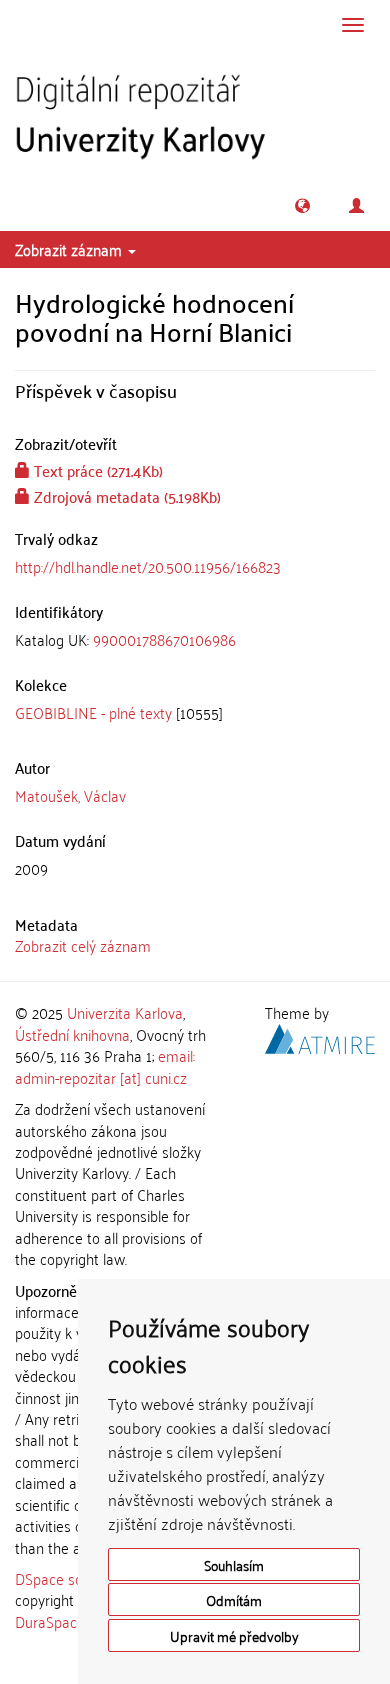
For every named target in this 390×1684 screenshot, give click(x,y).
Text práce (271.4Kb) (96, 470)
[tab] (195, 639)
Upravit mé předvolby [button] (234, 1635)
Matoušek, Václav (70, 795)
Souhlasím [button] (234, 1564)
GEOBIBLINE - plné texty (93, 712)
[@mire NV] (320, 1036)
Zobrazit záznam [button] (70, 249)
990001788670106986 (164, 639)
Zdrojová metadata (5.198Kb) (125, 496)
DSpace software (69, 1578)
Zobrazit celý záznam (83, 945)
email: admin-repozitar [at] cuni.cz (105, 1065)
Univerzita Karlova (125, 1012)
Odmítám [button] (234, 1599)
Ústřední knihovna (72, 1034)
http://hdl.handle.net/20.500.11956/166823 (148, 566)
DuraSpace (50, 1621)
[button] (302, 205)
